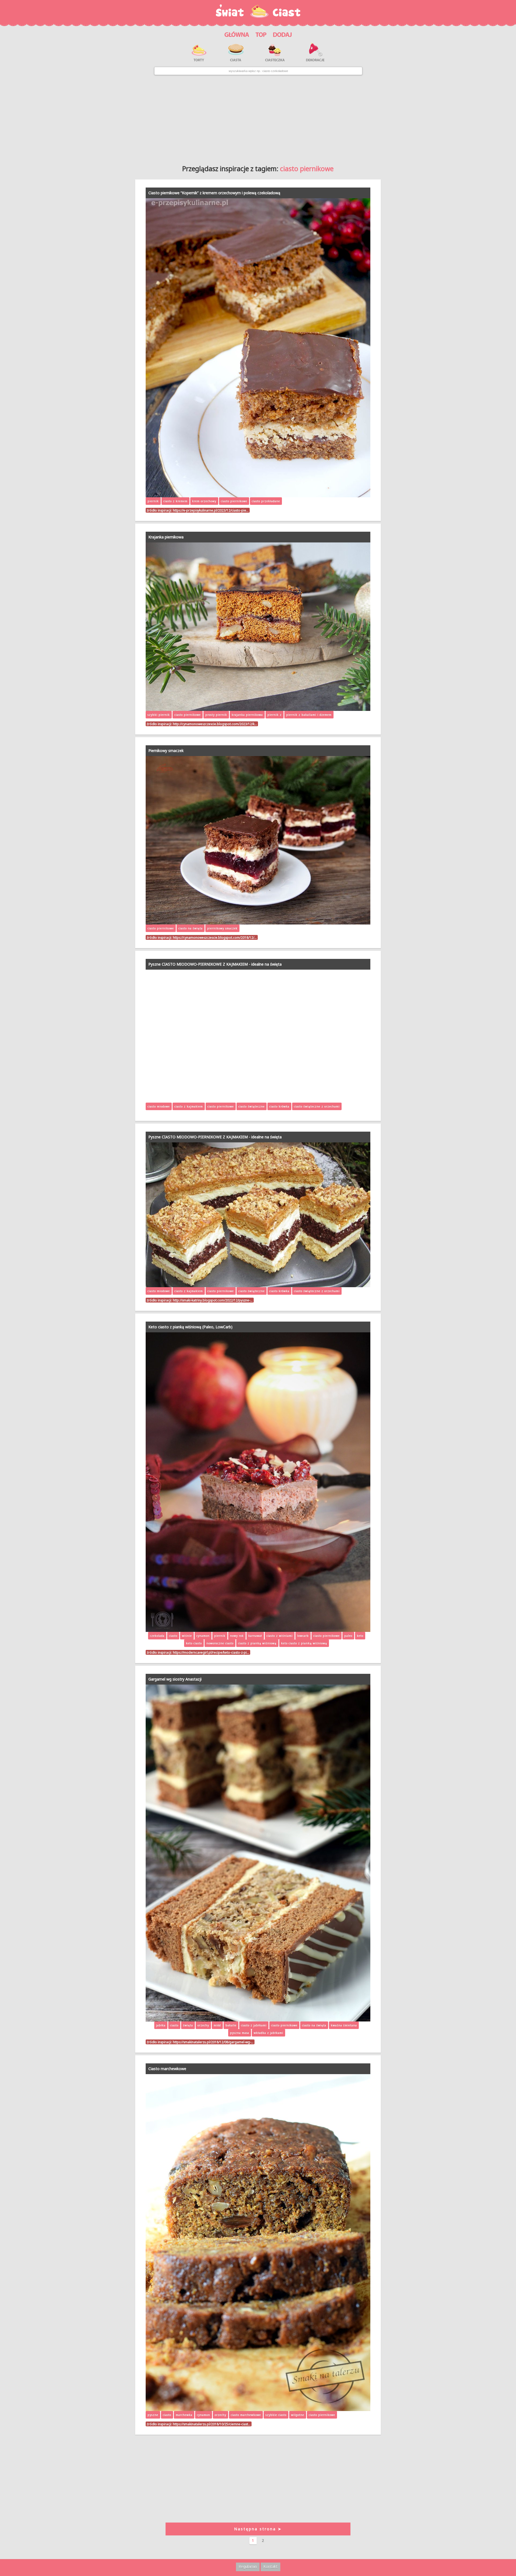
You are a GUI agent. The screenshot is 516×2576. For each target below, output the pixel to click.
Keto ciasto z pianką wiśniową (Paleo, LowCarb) (190, 1327)
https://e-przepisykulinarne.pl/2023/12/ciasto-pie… (211, 510)
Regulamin (248, 2566)
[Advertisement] (258, 118)
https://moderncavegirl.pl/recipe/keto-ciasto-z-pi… (211, 1652)
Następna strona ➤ (258, 2529)
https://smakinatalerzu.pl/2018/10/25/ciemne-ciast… (212, 2424)
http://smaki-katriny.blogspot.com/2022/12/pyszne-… (213, 1300)
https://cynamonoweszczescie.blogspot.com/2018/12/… (215, 937)
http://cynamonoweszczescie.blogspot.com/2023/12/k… (215, 724)
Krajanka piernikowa (166, 537)
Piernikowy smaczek (166, 751)
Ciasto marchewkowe (167, 2069)
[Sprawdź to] (261, 34)
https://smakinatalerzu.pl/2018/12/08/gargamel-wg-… (213, 2042)
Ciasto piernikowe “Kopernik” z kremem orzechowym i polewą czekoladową (214, 193)
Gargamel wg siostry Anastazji (175, 1679)
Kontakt (270, 2566)
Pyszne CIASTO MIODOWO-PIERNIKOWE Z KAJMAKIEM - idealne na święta (215, 964)
